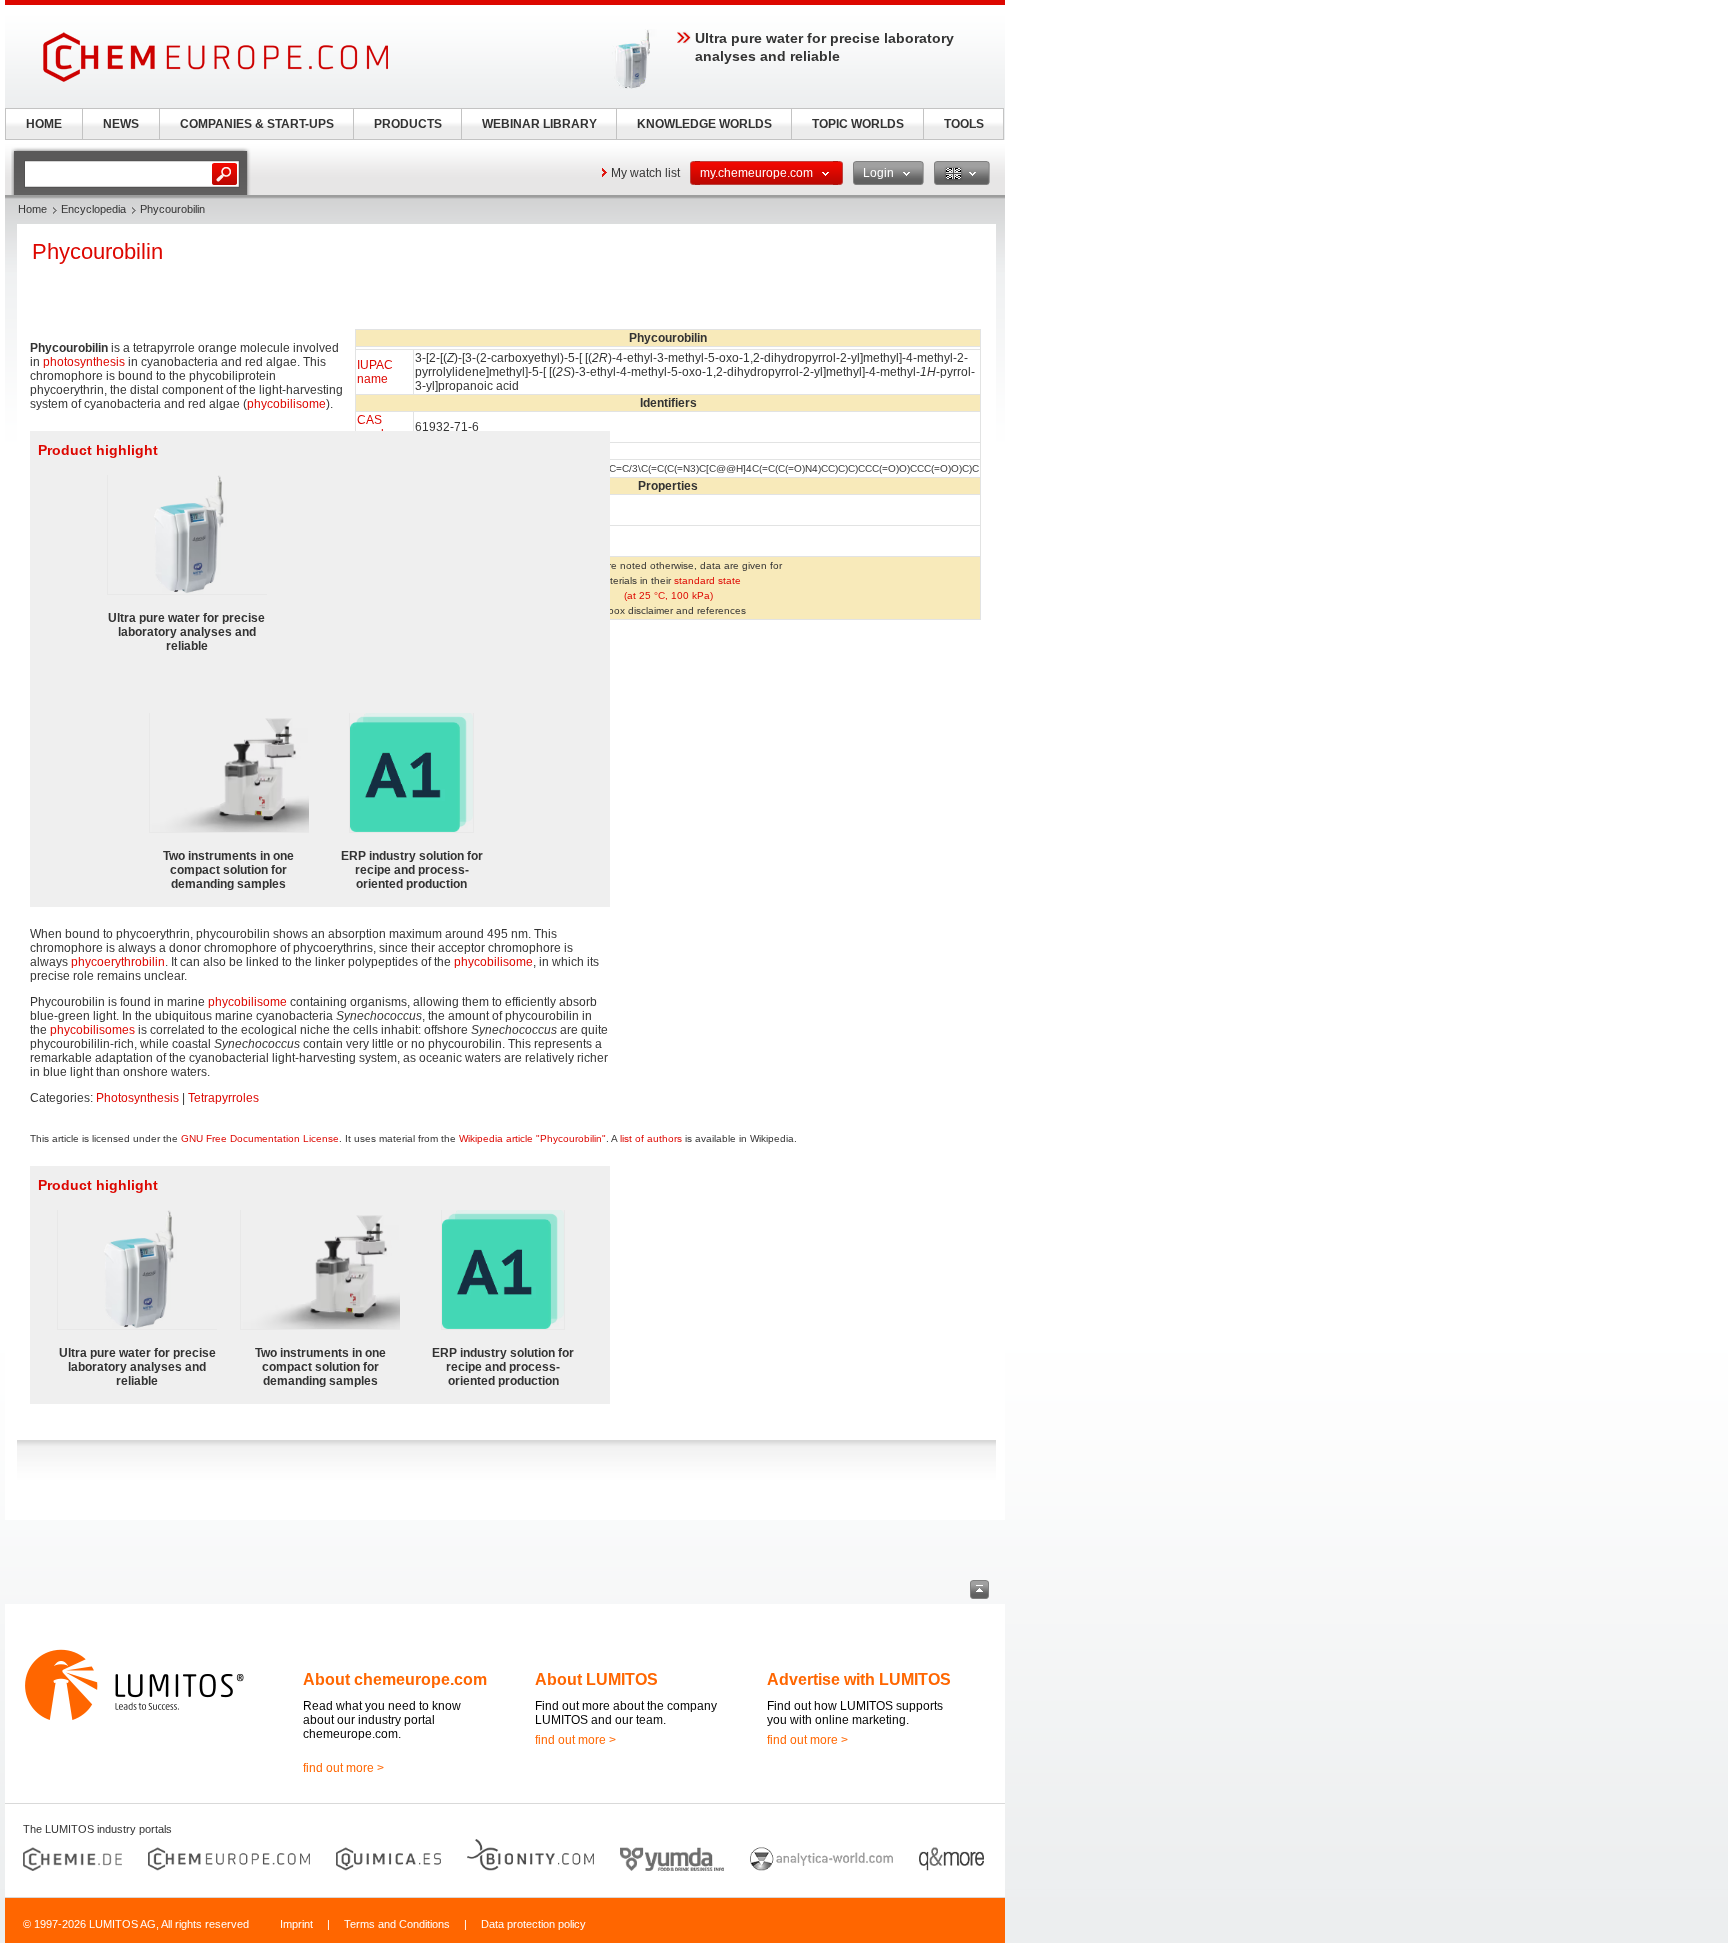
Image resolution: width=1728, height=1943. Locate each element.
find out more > (343, 1768)
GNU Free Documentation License (260, 1138)
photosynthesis (84, 362)
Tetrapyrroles (223, 1098)
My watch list (645, 173)
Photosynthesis (137, 1098)
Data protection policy (533, 1924)
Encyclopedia (93, 209)
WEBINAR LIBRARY (539, 124)
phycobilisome (286, 404)
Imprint (296, 1924)
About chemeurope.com (395, 1679)
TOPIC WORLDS (858, 124)
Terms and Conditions (397, 1924)
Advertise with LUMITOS (859, 1679)
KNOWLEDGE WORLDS (704, 124)
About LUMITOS (596, 1679)
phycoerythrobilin (118, 962)
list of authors (651, 1138)
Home (32, 209)
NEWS (121, 124)
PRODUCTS (408, 124)
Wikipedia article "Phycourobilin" (532, 1138)
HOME (44, 124)
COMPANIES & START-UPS (257, 124)
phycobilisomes (92, 1030)
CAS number (378, 427)
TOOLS (964, 124)
